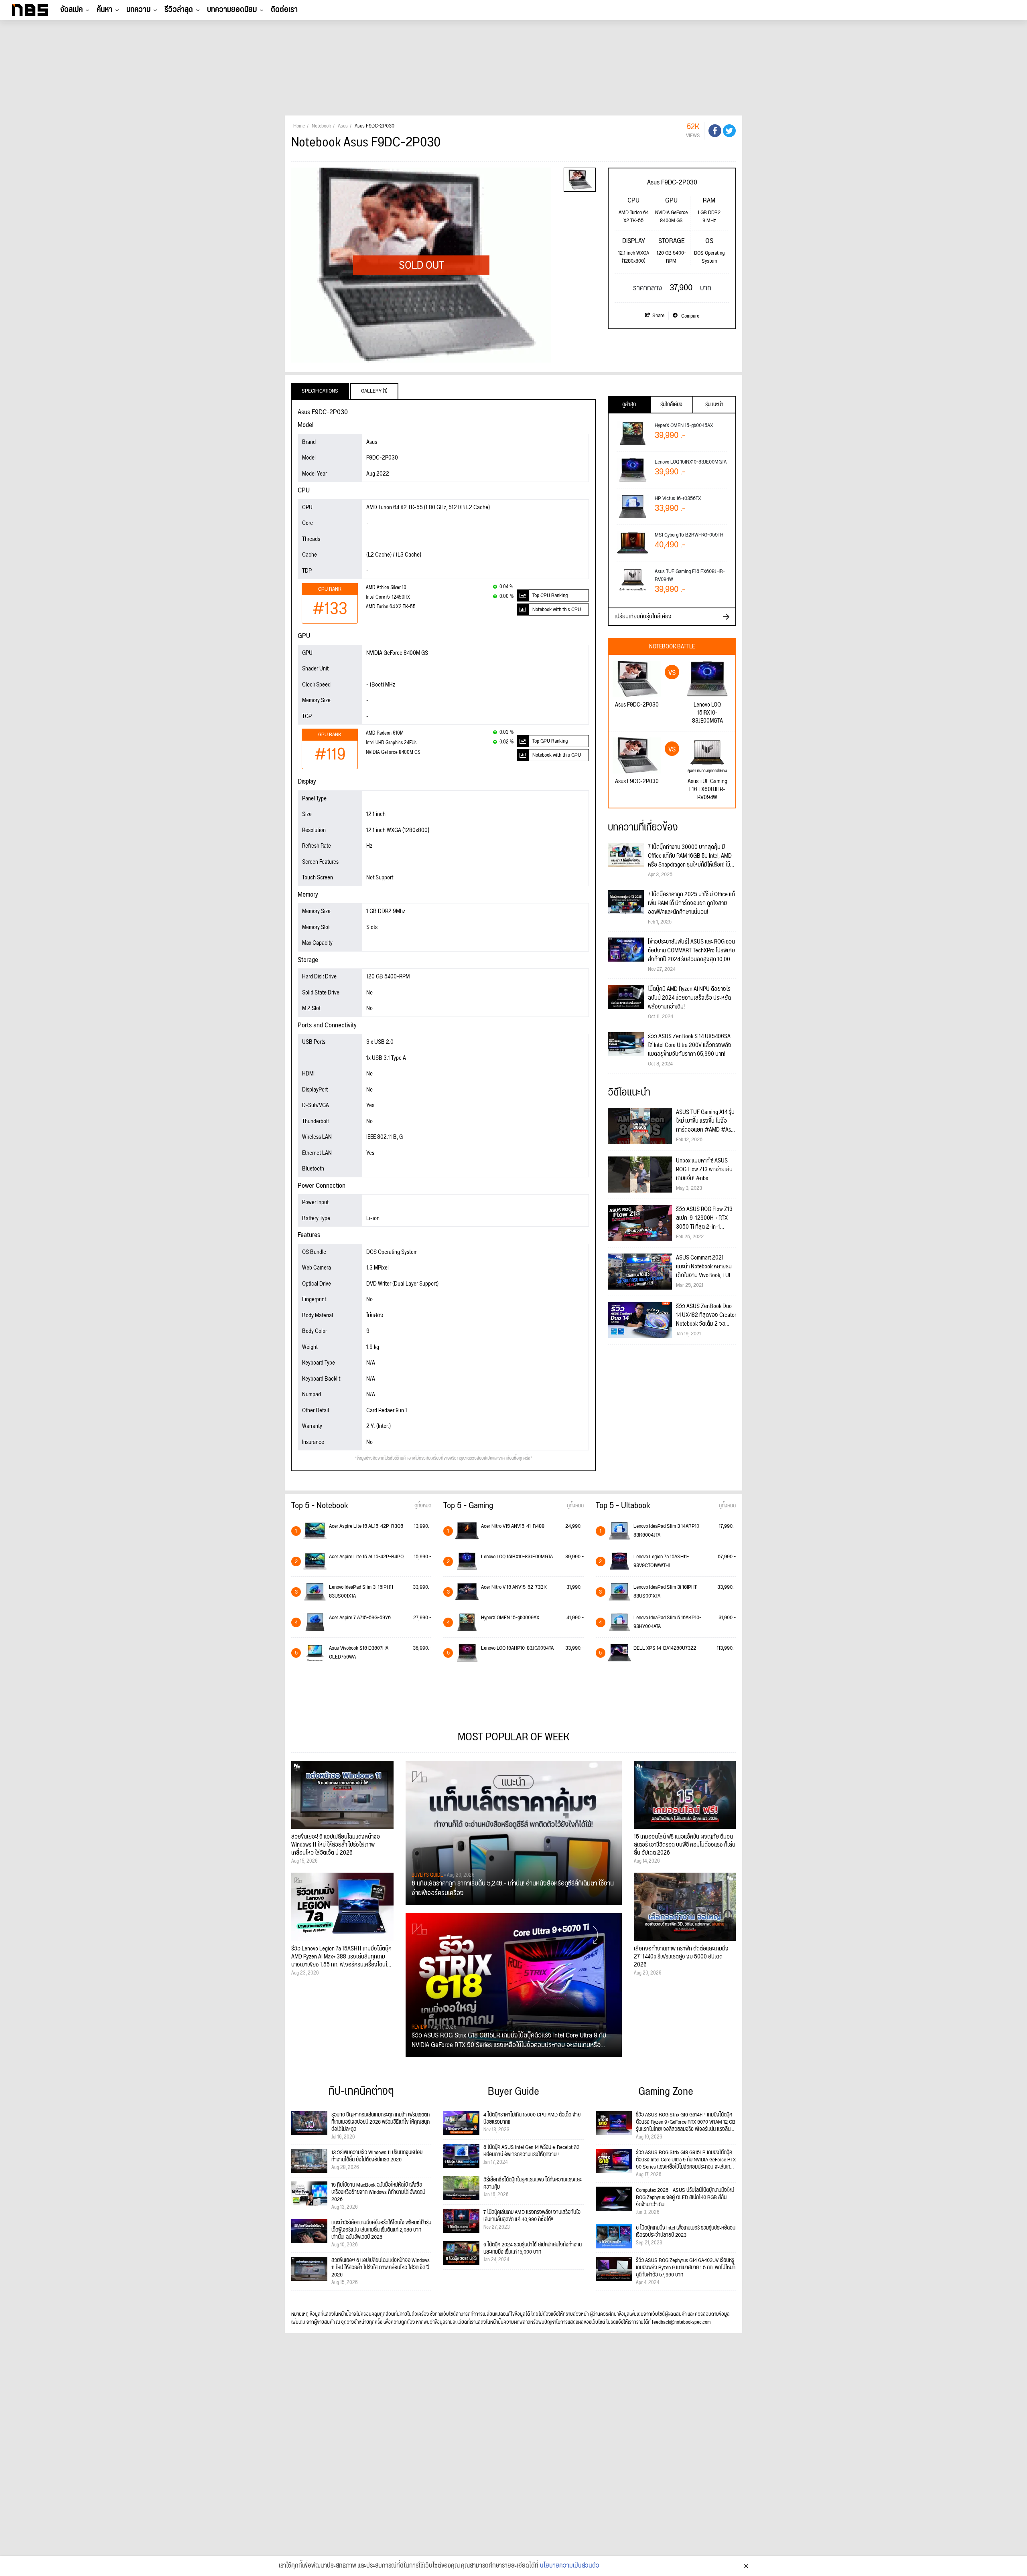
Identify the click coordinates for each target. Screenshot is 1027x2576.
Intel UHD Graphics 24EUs (391, 743)
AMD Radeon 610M (385, 733)
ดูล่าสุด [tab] (629, 405)
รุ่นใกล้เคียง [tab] (671, 405)
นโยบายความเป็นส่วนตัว (570, 2566)
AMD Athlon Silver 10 (386, 588)
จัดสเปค (71, 10)
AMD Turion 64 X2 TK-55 (391, 607)
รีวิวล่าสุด (179, 10)
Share (658, 316)
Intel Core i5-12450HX (388, 597)
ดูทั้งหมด (423, 1506)
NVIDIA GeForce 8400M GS (393, 752)
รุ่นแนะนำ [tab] (714, 405)
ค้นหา (105, 10)
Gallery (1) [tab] (374, 391)
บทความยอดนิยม (232, 10)
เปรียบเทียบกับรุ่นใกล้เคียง (643, 617)
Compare (690, 316)
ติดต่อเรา (284, 10)
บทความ (138, 10)
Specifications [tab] (320, 391)
